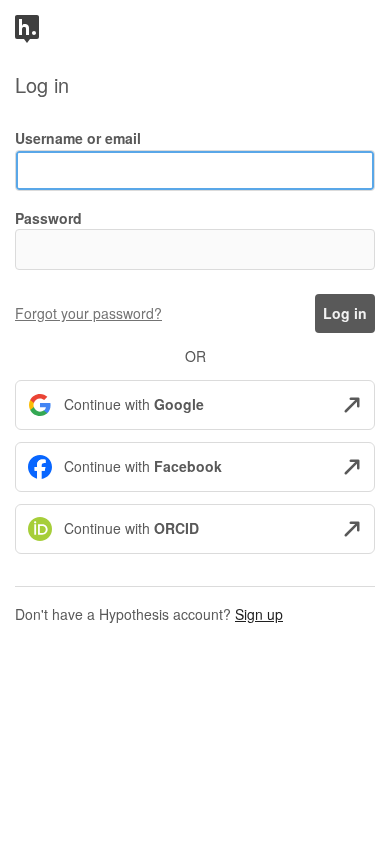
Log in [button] (345, 313)
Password (48, 218)
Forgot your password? (88, 313)
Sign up (259, 614)
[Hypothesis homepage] (27, 27)
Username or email (78, 138)
